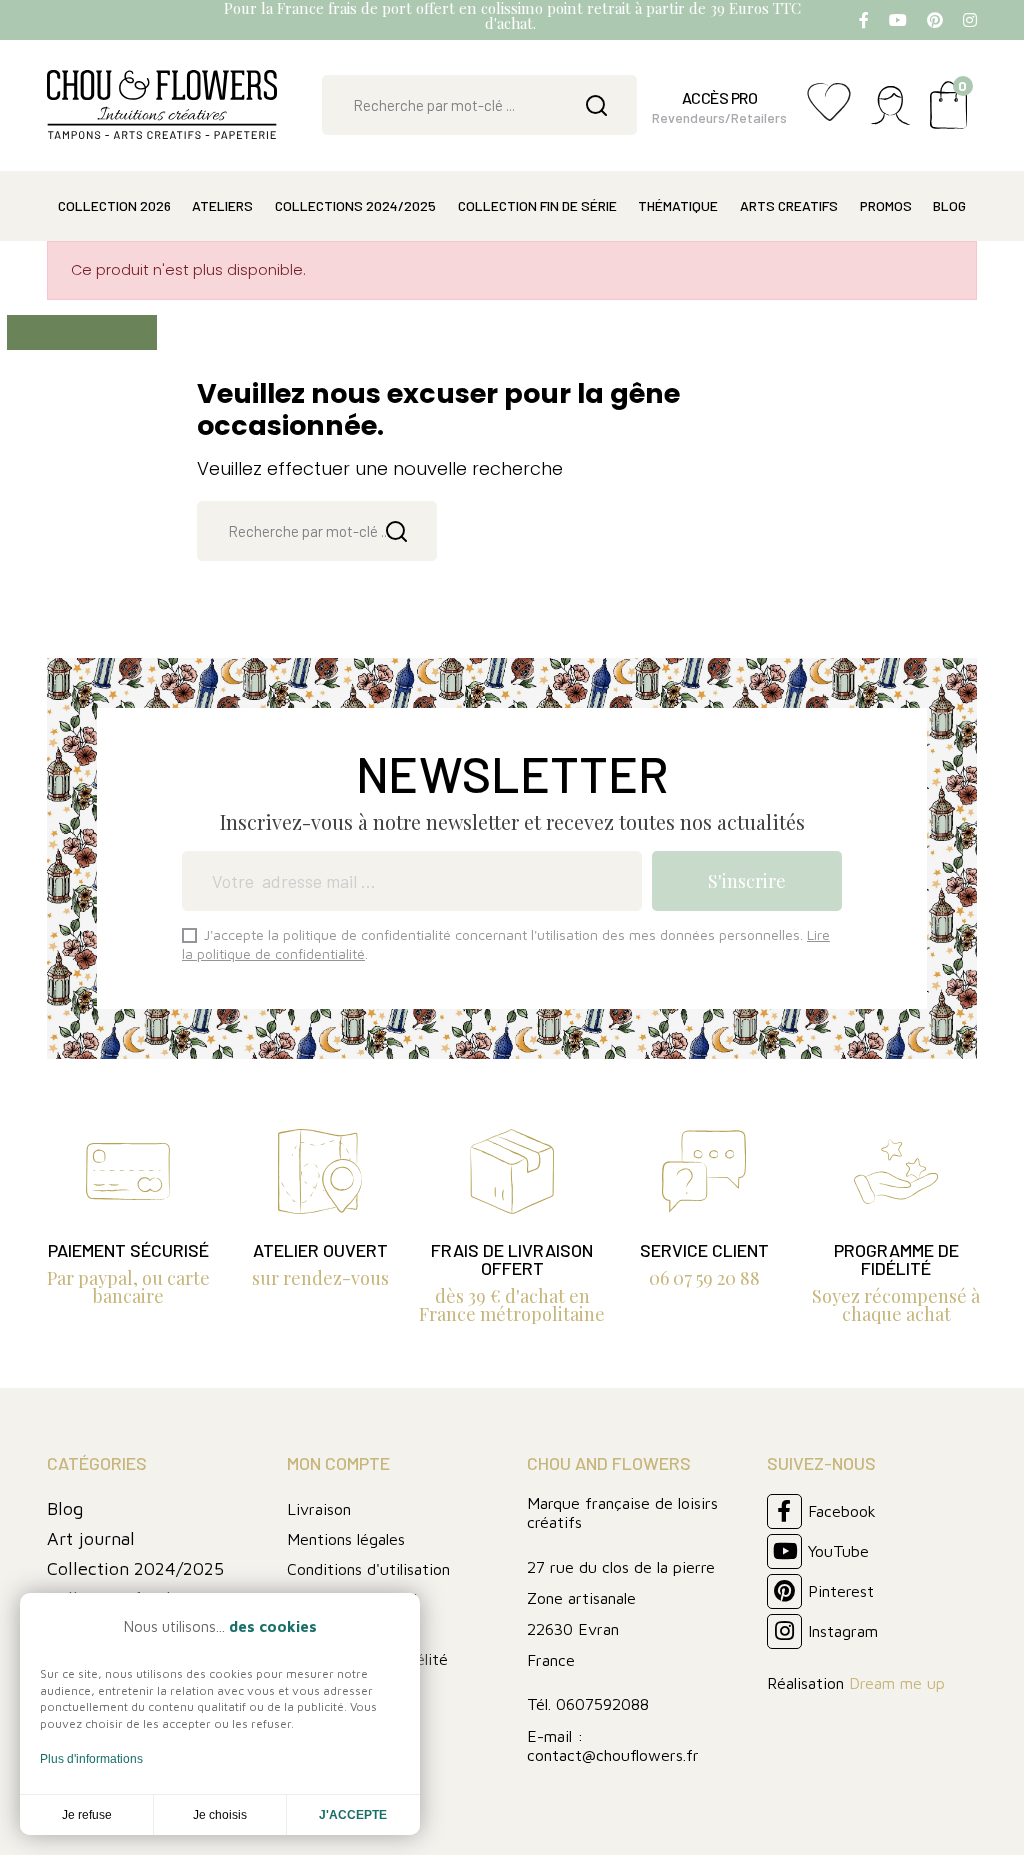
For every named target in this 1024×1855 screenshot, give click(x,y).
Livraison (319, 1509)
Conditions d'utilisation (368, 1569)
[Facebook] (864, 20)
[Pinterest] (935, 20)
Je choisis (220, 1815)
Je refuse (87, 1815)
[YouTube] (898, 20)
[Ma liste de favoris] (829, 112)
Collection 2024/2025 (135, 1568)
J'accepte (353, 1815)
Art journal (91, 1538)
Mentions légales (346, 1539)
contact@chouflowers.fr (613, 1755)
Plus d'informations (91, 1759)
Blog (65, 1508)
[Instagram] (970, 20)
